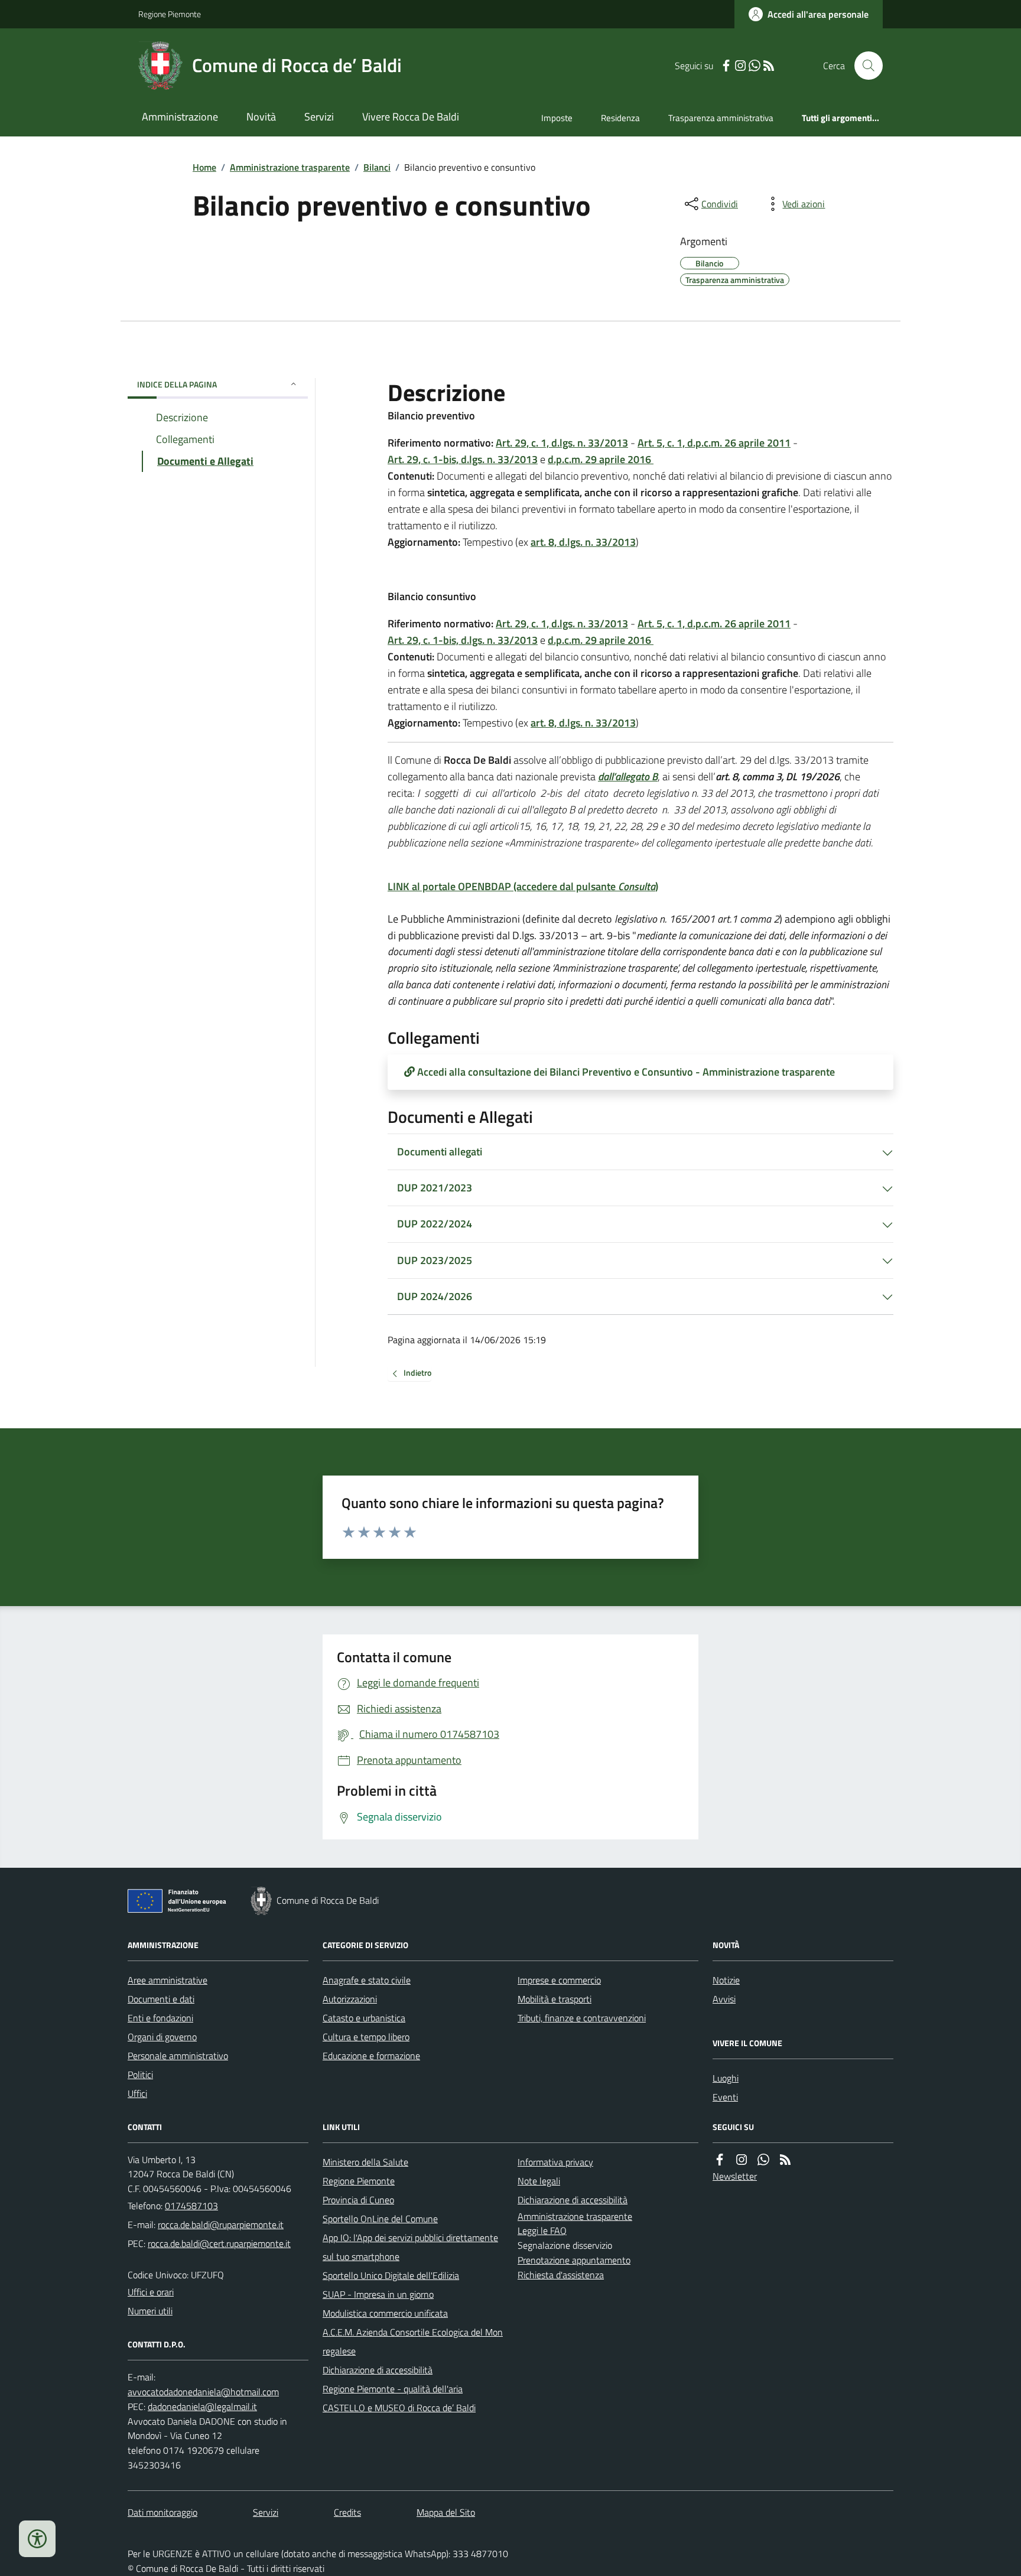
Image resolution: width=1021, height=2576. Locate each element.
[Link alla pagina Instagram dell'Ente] (742, 2160)
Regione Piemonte (170, 14)
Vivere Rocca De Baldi (411, 117)
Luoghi (726, 2078)
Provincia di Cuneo (358, 2200)
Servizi (319, 117)
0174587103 (191, 2206)
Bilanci (377, 167)
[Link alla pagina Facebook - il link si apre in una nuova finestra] (726, 66)
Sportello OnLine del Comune (380, 2219)
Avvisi (724, 1999)
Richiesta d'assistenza (561, 2275)
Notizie (726, 1980)
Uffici (137, 2093)
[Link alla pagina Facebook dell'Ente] (720, 2160)
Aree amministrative (168, 1980)
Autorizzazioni (350, 1999)
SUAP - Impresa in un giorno (378, 2294)
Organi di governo (162, 2037)
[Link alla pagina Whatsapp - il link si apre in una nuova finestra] (755, 66)
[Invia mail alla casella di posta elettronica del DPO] (203, 2392)
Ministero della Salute (365, 2162)
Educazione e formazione (371, 2056)
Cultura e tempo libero (366, 2037)
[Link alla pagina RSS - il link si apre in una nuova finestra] (769, 66)
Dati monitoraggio (162, 2512)
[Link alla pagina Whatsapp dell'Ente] (763, 2160)
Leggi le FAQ (542, 2230)
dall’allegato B (628, 776)
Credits (347, 2512)
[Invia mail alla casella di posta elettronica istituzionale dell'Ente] (221, 2225)
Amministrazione (180, 117)
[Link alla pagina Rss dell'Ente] (785, 2160)
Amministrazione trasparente (290, 167)
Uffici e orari (151, 2292)
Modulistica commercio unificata (385, 2313)
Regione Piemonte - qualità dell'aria (393, 2389)
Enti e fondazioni (160, 2018)
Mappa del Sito (446, 2512)
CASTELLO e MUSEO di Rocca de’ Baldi (399, 2408)
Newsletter (735, 2176)
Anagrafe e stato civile (367, 1980)
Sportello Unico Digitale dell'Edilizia (391, 2275)
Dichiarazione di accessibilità (378, 2370)
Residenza (620, 118)
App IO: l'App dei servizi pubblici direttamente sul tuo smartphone (410, 2247)
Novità (261, 117)
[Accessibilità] (37, 2539)
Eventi (725, 2097)
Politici (140, 2075)
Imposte (557, 118)
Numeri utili (150, 2311)
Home (204, 167)
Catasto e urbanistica (364, 2018)
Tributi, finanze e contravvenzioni (582, 2018)
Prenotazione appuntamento (574, 2260)
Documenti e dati (161, 1999)
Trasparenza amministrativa (721, 118)
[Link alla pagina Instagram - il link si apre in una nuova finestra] (740, 66)
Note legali (539, 2181)
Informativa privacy (555, 2162)
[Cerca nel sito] (864, 66)
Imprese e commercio (559, 1980)
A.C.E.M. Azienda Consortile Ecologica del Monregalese (413, 2341)
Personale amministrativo (178, 2056)
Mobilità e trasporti (555, 1999)
